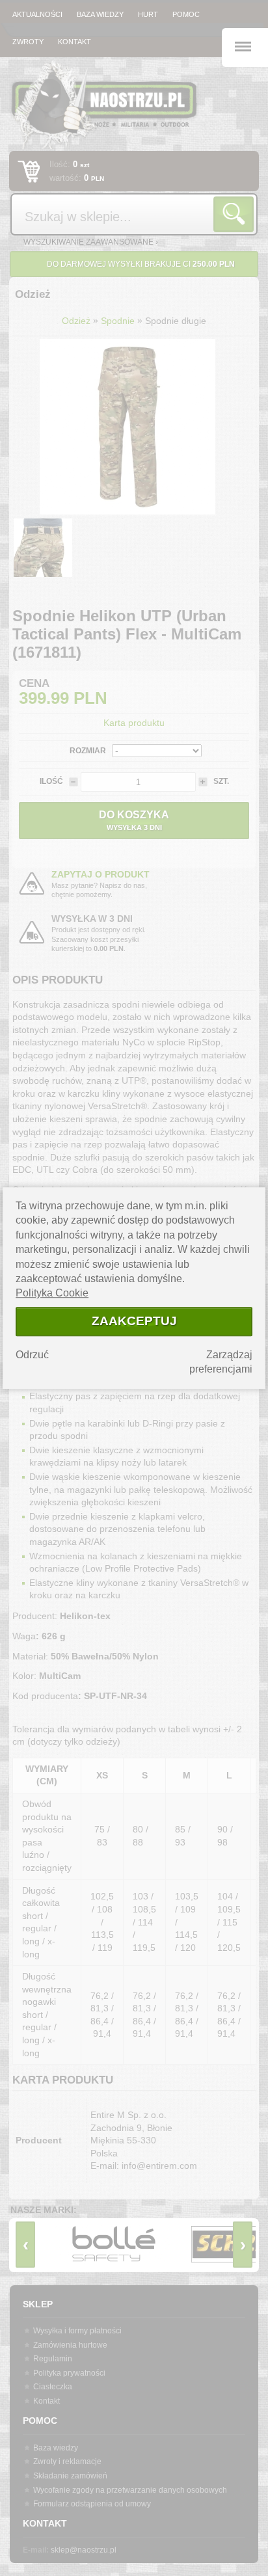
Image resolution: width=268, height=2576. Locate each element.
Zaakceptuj (134, 1322)
